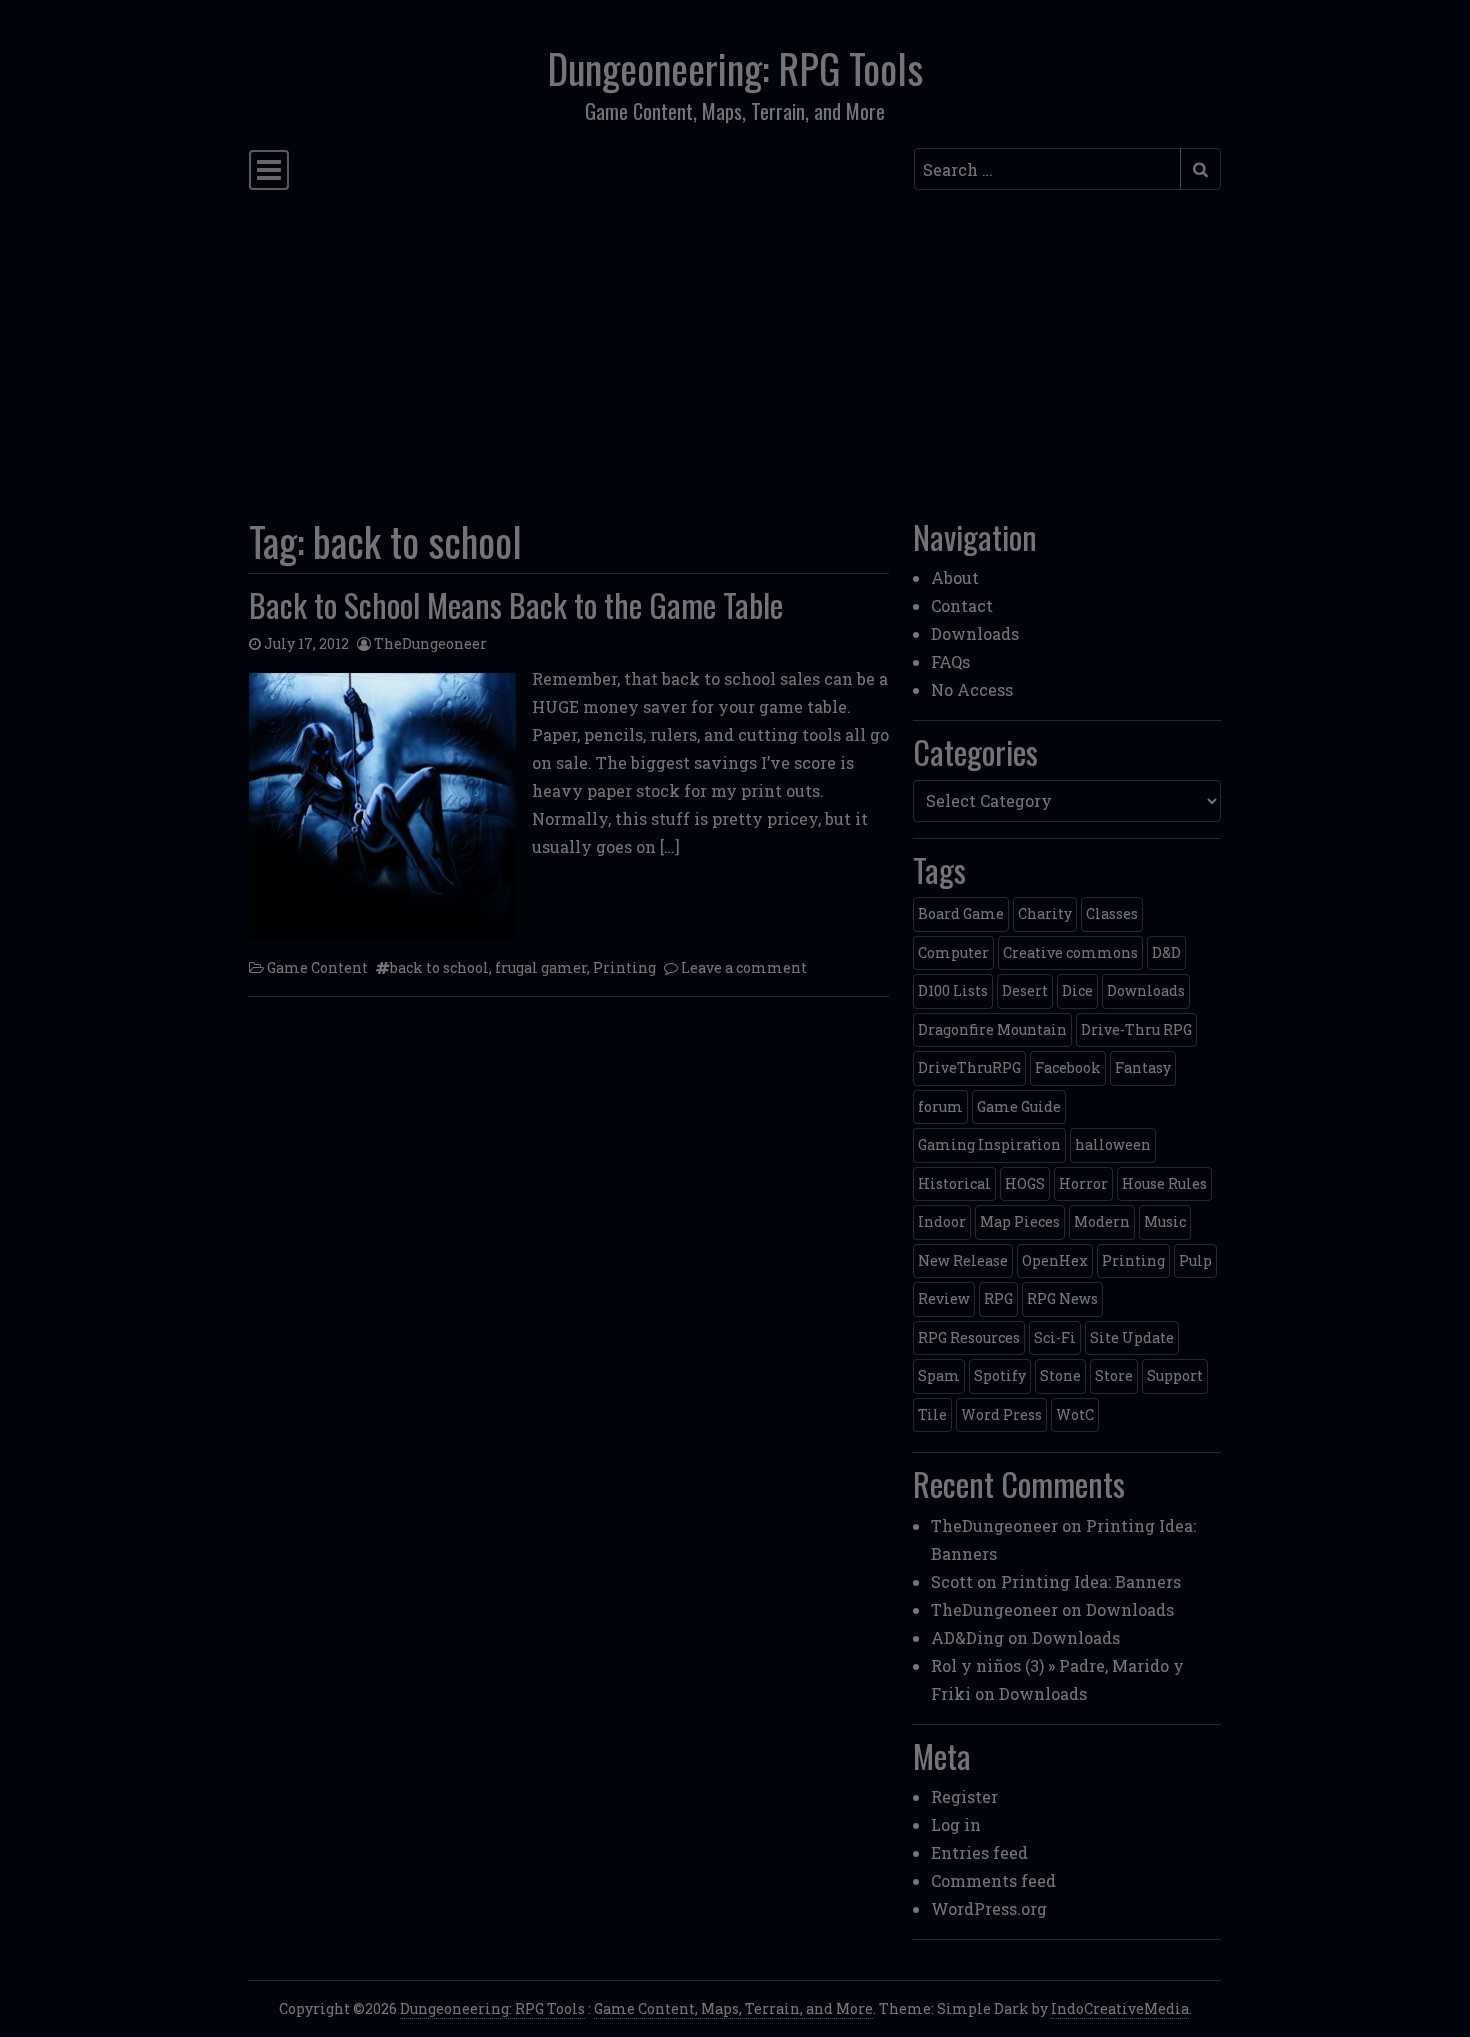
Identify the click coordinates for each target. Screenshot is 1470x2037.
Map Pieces (1020, 1221)
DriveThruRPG (969, 1067)
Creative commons (1070, 952)
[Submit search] (1200, 169)
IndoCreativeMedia (1120, 2008)
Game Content (317, 967)
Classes (1112, 913)
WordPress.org (989, 1908)
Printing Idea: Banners (1091, 1581)
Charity (1045, 913)
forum (940, 1106)
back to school (439, 967)
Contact (962, 605)
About (955, 577)
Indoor (942, 1221)
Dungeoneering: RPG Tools (735, 68)
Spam (939, 1375)
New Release (963, 1260)
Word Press (1001, 1414)
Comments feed (993, 1880)
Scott (952, 1581)
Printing (624, 967)
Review (944, 1298)
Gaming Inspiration (989, 1144)
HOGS (1025, 1183)
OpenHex (1055, 1260)
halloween (1113, 1144)
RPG (998, 1298)
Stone (1060, 1375)
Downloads (975, 633)
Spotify (1000, 1375)
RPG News (1062, 1298)
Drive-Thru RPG (1136, 1029)
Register (964, 1796)
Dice (1077, 990)
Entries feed (979, 1852)
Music (1165, 1221)
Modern (1102, 1221)
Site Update (1132, 1337)
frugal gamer (541, 967)
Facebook (1068, 1067)
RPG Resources (969, 1337)
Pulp (1195, 1260)
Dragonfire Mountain (992, 1029)
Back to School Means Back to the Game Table (516, 604)
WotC (1075, 1414)
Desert (1025, 990)
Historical (954, 1183)
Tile (932, 1414)
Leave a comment (744, 967)
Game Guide (1019, 1106)
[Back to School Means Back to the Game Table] (382, 806)
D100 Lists (953, 990)
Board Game (961, 913)
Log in (956, 1824)
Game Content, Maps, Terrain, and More (733, 2008)
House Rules (1164, 1183)
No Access (972, 689)
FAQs (950, 661)
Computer (953, 952)
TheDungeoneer (430, 643)
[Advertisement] (735, 348)
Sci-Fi (1055, 1337)
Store (1114, 1375)
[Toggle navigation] (269, 170)
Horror (1083, 1183)
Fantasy (1143, 1067)
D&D (1166, 952)
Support (1175, 1375)
